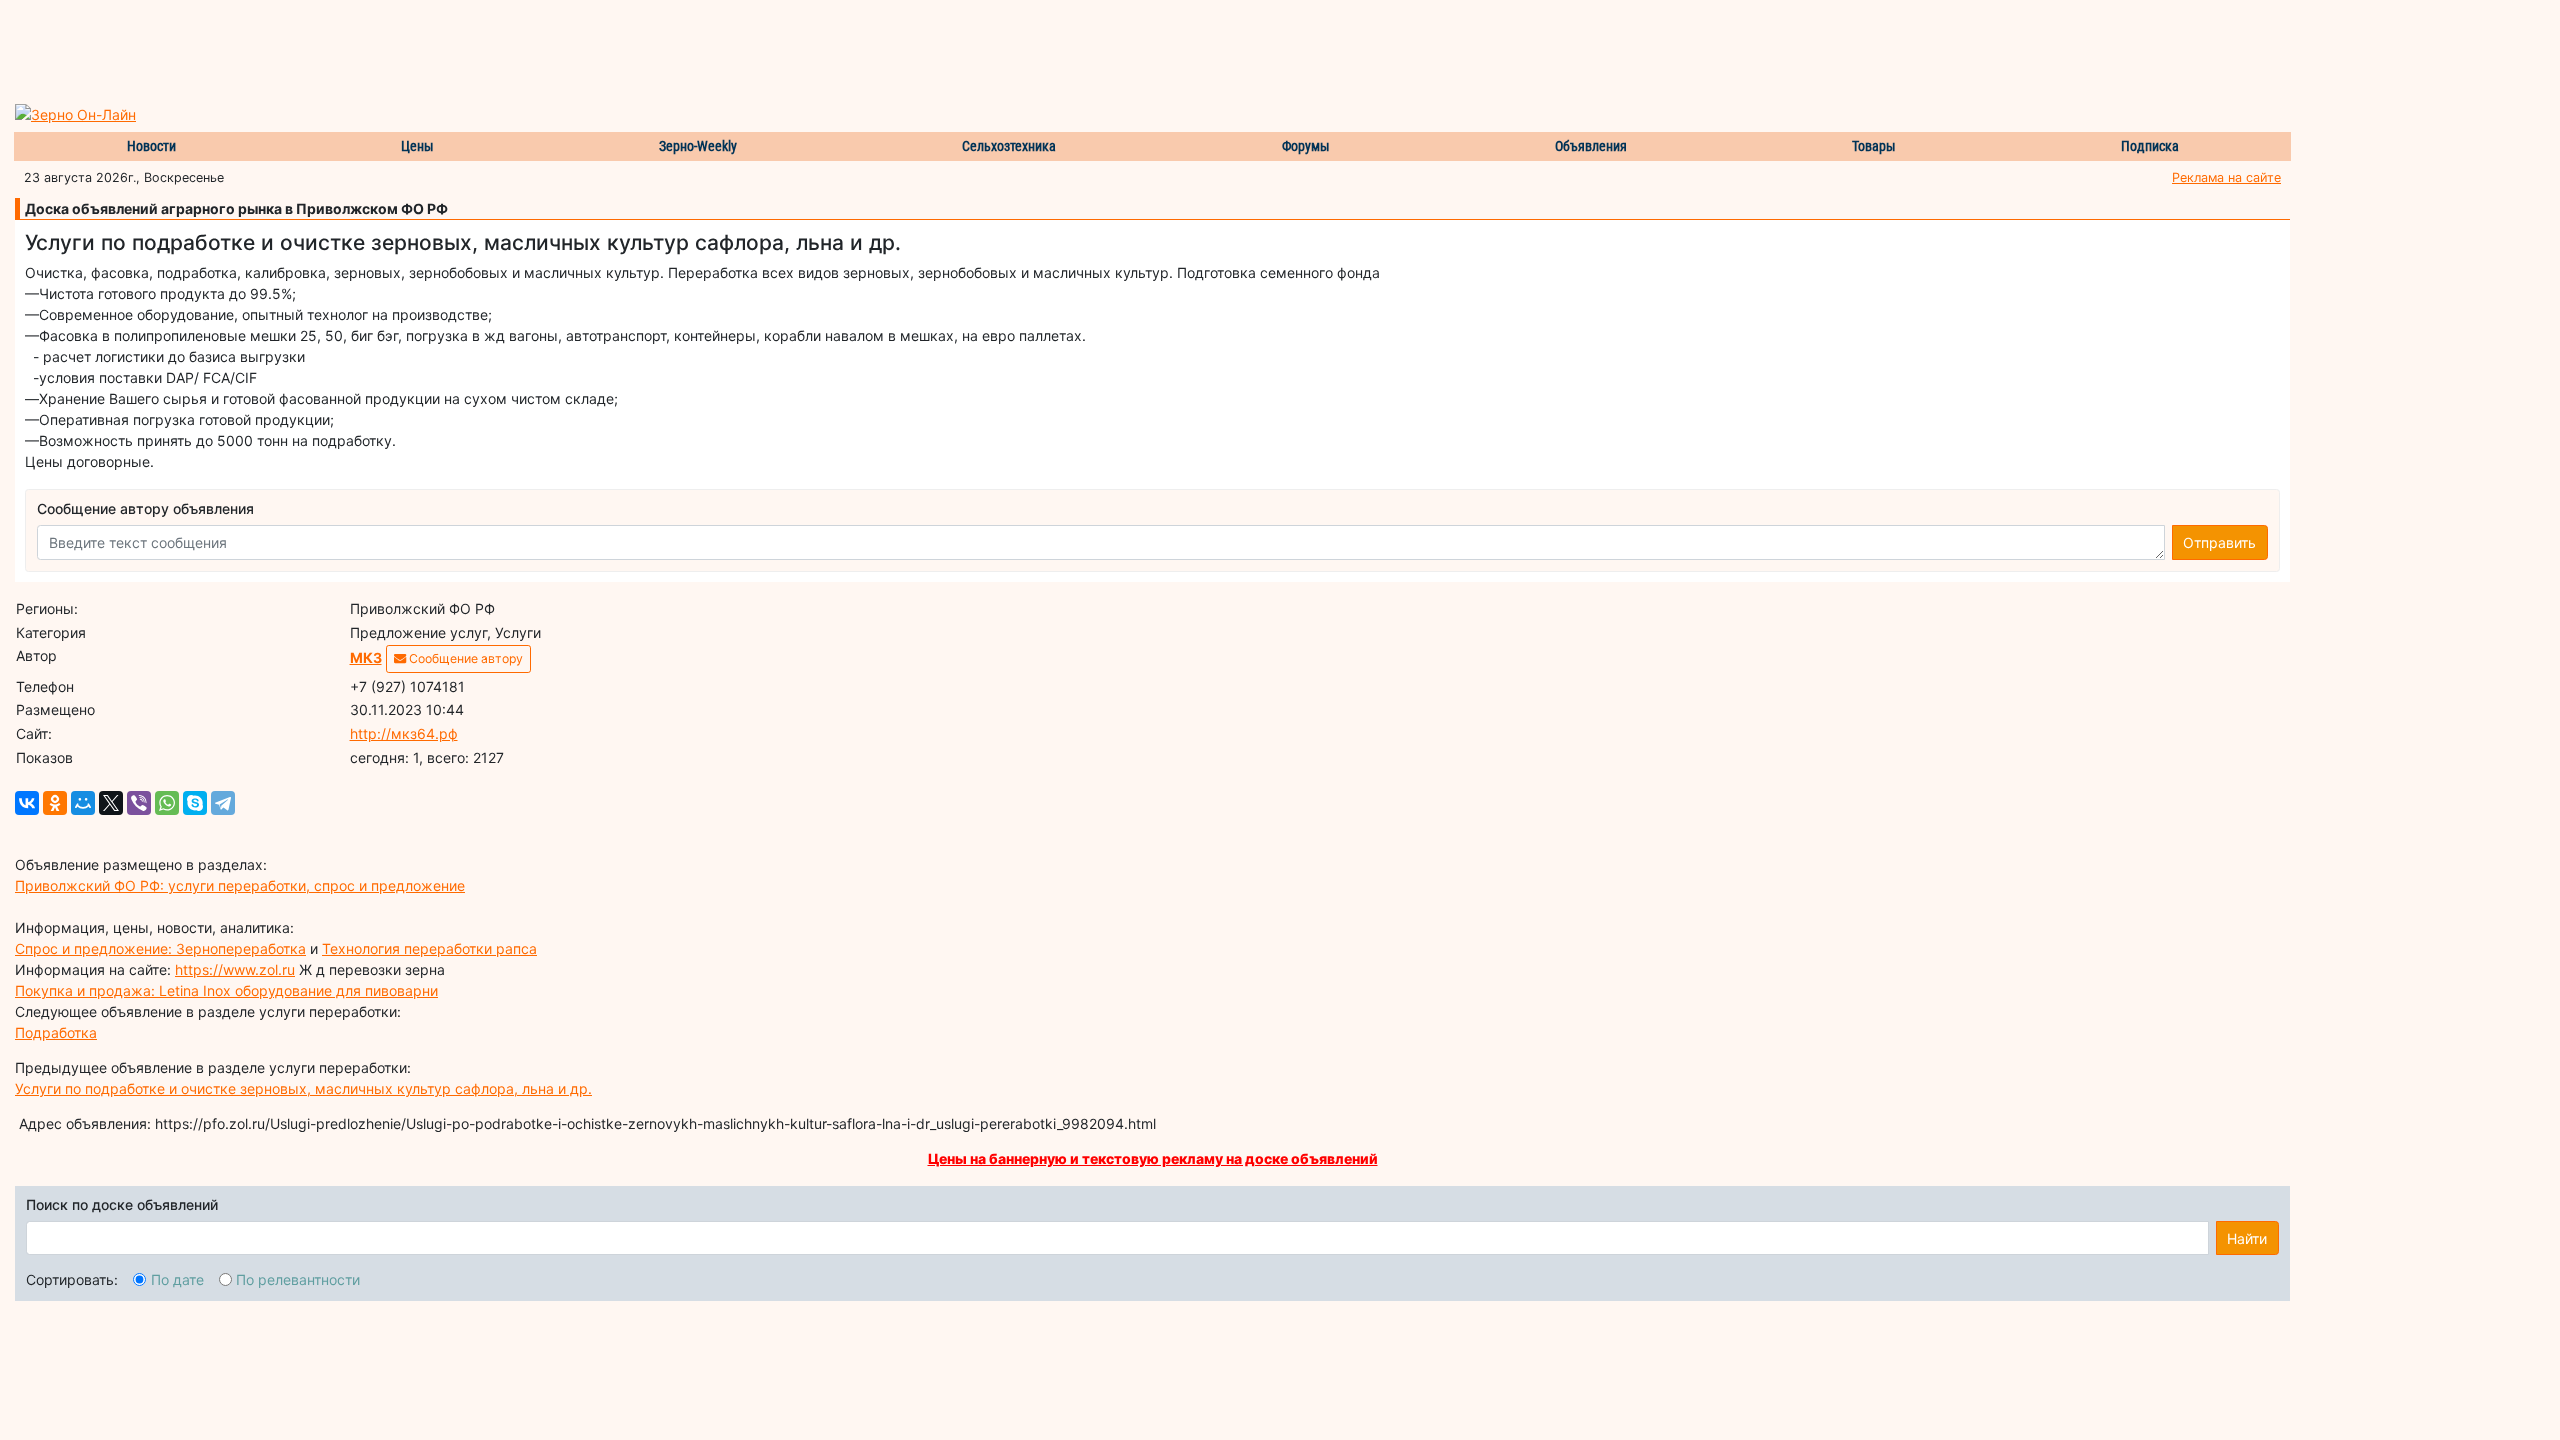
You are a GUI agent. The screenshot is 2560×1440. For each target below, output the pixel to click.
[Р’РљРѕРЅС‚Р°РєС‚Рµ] (27, 803)
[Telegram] (223, 803)
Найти (2247, 1238)
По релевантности (298, 1279)
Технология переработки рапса (429, 948)
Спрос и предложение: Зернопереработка (160, 948)
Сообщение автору (464, 658)
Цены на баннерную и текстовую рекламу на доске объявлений (1153, 1158)
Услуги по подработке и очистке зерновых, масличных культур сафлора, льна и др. (303, 1088)
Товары (1874, 146)
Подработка (56, 1032)
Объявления (1591, 146)
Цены (417, 146)
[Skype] (195, 803)
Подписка (2150, 146)
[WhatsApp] (167, 803)
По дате (177, 1279)
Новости (151, 146)
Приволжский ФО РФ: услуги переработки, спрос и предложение (240, 885)
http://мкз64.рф (404, 733)
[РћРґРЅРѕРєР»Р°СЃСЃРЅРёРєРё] (55, 803)
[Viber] (139, 803)
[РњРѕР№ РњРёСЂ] (83, 803)
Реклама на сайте (2226, 177)
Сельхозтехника (1009, 146)
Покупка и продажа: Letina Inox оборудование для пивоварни (226, 990)
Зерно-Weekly (698, 146)
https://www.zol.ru (235, 969)
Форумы (1306, 146)
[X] (111, 803)
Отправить (2219, 542)
